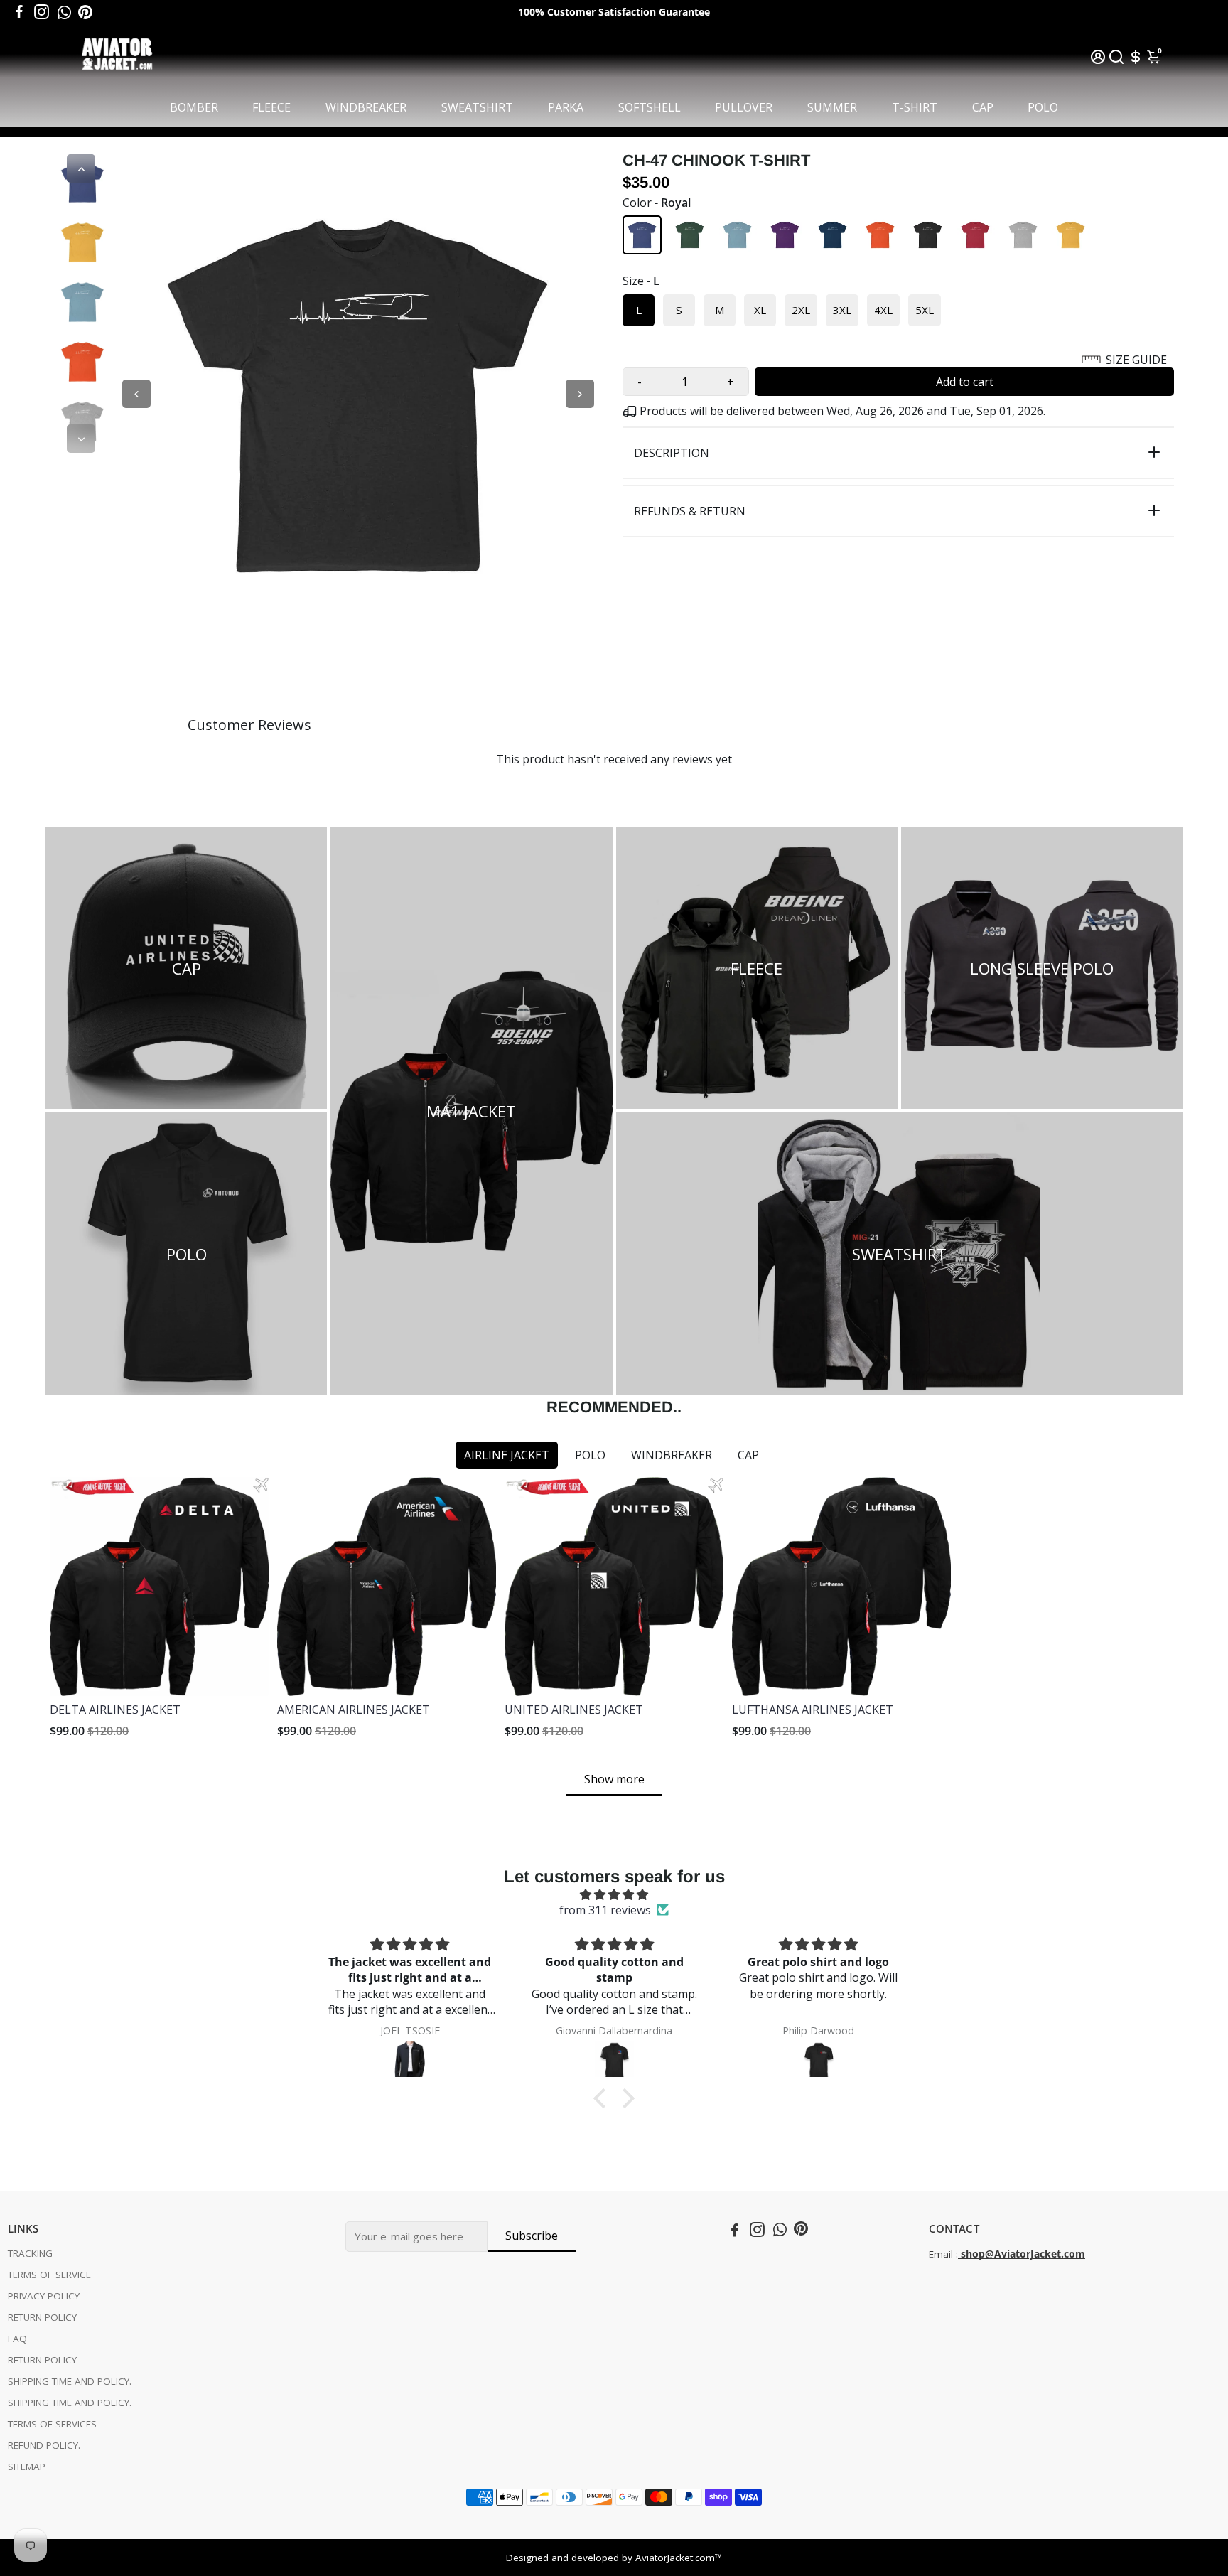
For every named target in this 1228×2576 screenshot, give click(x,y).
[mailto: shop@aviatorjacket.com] (959, 2254)
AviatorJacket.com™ (679, 2558)
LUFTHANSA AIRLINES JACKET (813, 1710)
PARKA (566, 107)
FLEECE (271, 107)
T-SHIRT (915, 107)
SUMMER (832, 107)
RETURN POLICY (42, 2317)
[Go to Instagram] (42, 12)
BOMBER (194, 107)
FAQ (17, 2339)
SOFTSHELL (650, 107)
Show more (614, 1779)
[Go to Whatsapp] (64, 12)
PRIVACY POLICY (44, 2296)
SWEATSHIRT (477, 107)
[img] (614, 1894)
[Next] (81, 439)
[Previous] (81, 168)
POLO (1043, 107)
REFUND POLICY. (44, 2445)
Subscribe (532, 2236)
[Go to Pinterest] (85, 12)
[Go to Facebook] (19, 12)
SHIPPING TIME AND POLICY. (70, 2381)
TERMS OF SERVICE (49, 2275)
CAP (983, 107)
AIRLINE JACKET (507, 1455)
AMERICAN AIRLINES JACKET (354, 1710)
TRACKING (30, 2253)
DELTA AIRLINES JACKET (115, 1710)
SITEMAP (27, 2467)
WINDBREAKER (366, 107)
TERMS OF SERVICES (52, 2424)
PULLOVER (744, 107)
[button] (898, 360)
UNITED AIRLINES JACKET (574, 1710)
